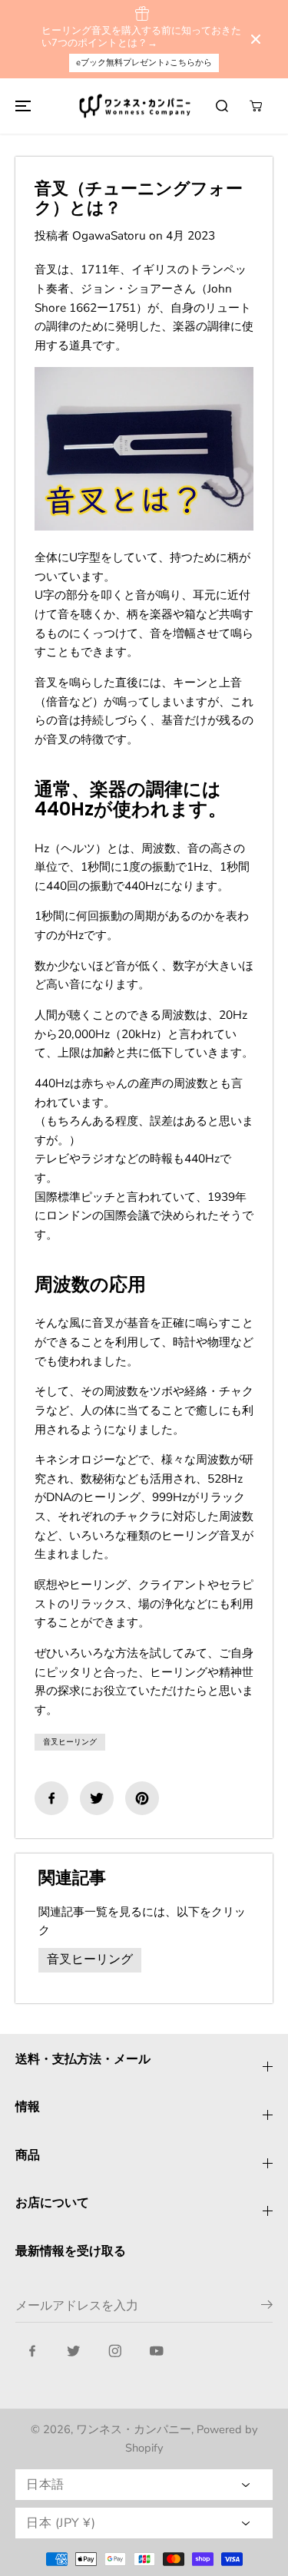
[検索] (222, 106)
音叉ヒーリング (70, 1742)
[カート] (256, 106)
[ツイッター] (97, 1798)
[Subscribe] (267, 2307)
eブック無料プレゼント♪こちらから (144, 63)
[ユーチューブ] (157, 2351)
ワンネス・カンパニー (134, 2429)
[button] (21, 106)
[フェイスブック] (51, 1798)
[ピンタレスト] (142, 1798)
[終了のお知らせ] (256, 39)
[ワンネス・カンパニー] (137, 106)
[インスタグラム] (115, 2351)
